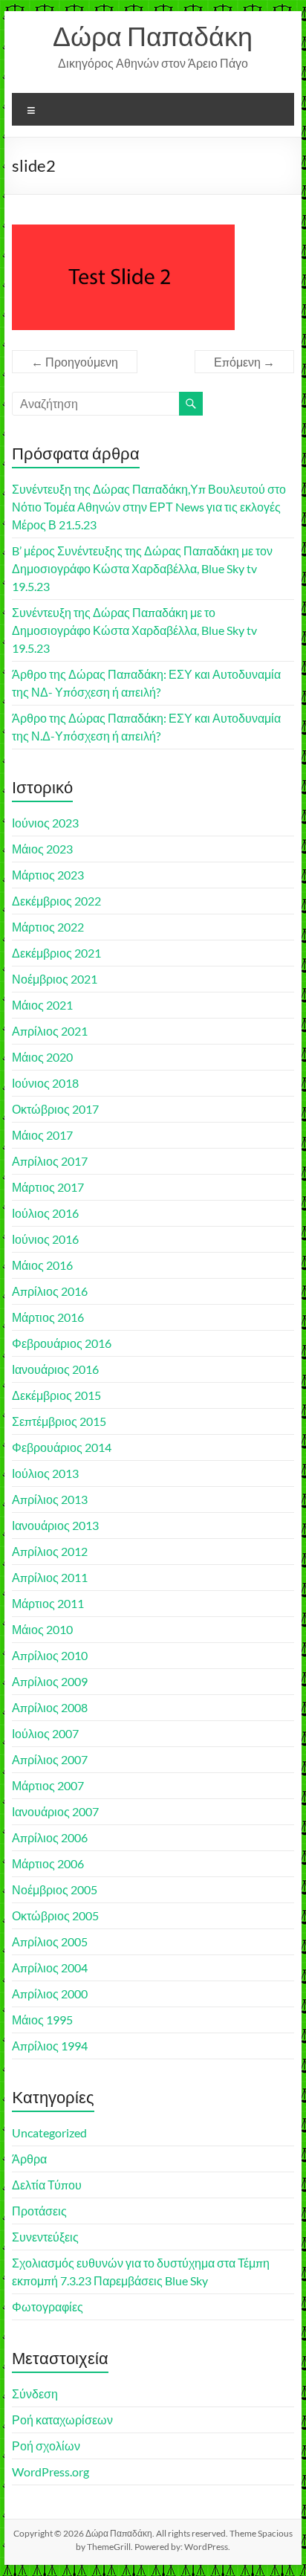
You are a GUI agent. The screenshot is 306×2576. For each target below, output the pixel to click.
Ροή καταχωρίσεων (62, 2420)
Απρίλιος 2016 (50, 1291)
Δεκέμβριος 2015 (56, 1395)
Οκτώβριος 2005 (55, 1915)
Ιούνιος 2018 (45, 1083)
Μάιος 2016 (42, 1265)
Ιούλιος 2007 (45, 1733)
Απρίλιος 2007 (50, 1759)
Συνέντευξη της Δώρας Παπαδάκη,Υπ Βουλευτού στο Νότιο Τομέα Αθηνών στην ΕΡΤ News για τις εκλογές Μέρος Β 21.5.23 (149, 507)
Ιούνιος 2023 (45, 823)
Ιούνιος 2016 (45, 1239)
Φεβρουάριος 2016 (62, 1343)
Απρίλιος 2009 (50, 1681)
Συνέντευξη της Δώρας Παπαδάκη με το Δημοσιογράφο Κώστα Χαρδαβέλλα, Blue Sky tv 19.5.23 (134, 630)
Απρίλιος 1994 (50, 2046)
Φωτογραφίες (48, 2307)
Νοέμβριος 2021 (55, 979)
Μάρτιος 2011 (48, 1603)
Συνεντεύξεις (45, 2237)
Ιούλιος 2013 (45, 1473)
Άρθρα (29, 2159)
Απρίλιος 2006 (50, 1837)
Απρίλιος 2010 (50, 1655)
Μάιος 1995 (42, 2020)
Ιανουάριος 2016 (55, 1369)
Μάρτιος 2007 (48, 1785)
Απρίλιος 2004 (50, 1967)
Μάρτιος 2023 (48, 875)
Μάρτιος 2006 (48, 1863)
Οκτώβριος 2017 (55, 1109)
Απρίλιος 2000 (50, 1994)
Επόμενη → (244, 362)
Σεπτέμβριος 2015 (59, 1421)
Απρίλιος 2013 (50, 1499)
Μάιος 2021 (42, 1005)
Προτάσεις (39, 2211)
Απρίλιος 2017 (50, 1161)
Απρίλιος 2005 (50, 1941)
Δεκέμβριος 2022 (56, 901)
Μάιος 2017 (42, 1135)
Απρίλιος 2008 (50, 1707)
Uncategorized (49, 2133)
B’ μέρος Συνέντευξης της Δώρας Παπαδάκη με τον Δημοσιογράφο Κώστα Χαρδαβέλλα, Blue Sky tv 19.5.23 (142, 568)
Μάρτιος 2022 (48, 927)
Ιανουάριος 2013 (55, 1525)
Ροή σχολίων (46, 2446)
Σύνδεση (35, 2393)
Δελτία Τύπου (47, 2185)
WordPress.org (51, 2472)
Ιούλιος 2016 (45, 1213)
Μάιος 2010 (42, 1629)
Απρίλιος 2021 (50, 1031)
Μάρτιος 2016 (48, 1317)
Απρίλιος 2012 (50, 1551)
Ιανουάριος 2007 (55, 1811)
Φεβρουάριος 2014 (62, 1447)
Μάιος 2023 (42, 849)
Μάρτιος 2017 (48, 1187)
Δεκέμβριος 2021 (56, 953)
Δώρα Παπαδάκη (153, 36)
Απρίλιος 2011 (50, 1577)
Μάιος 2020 (42, 1057)
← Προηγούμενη (75, 362)
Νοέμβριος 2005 (55, 1889)
